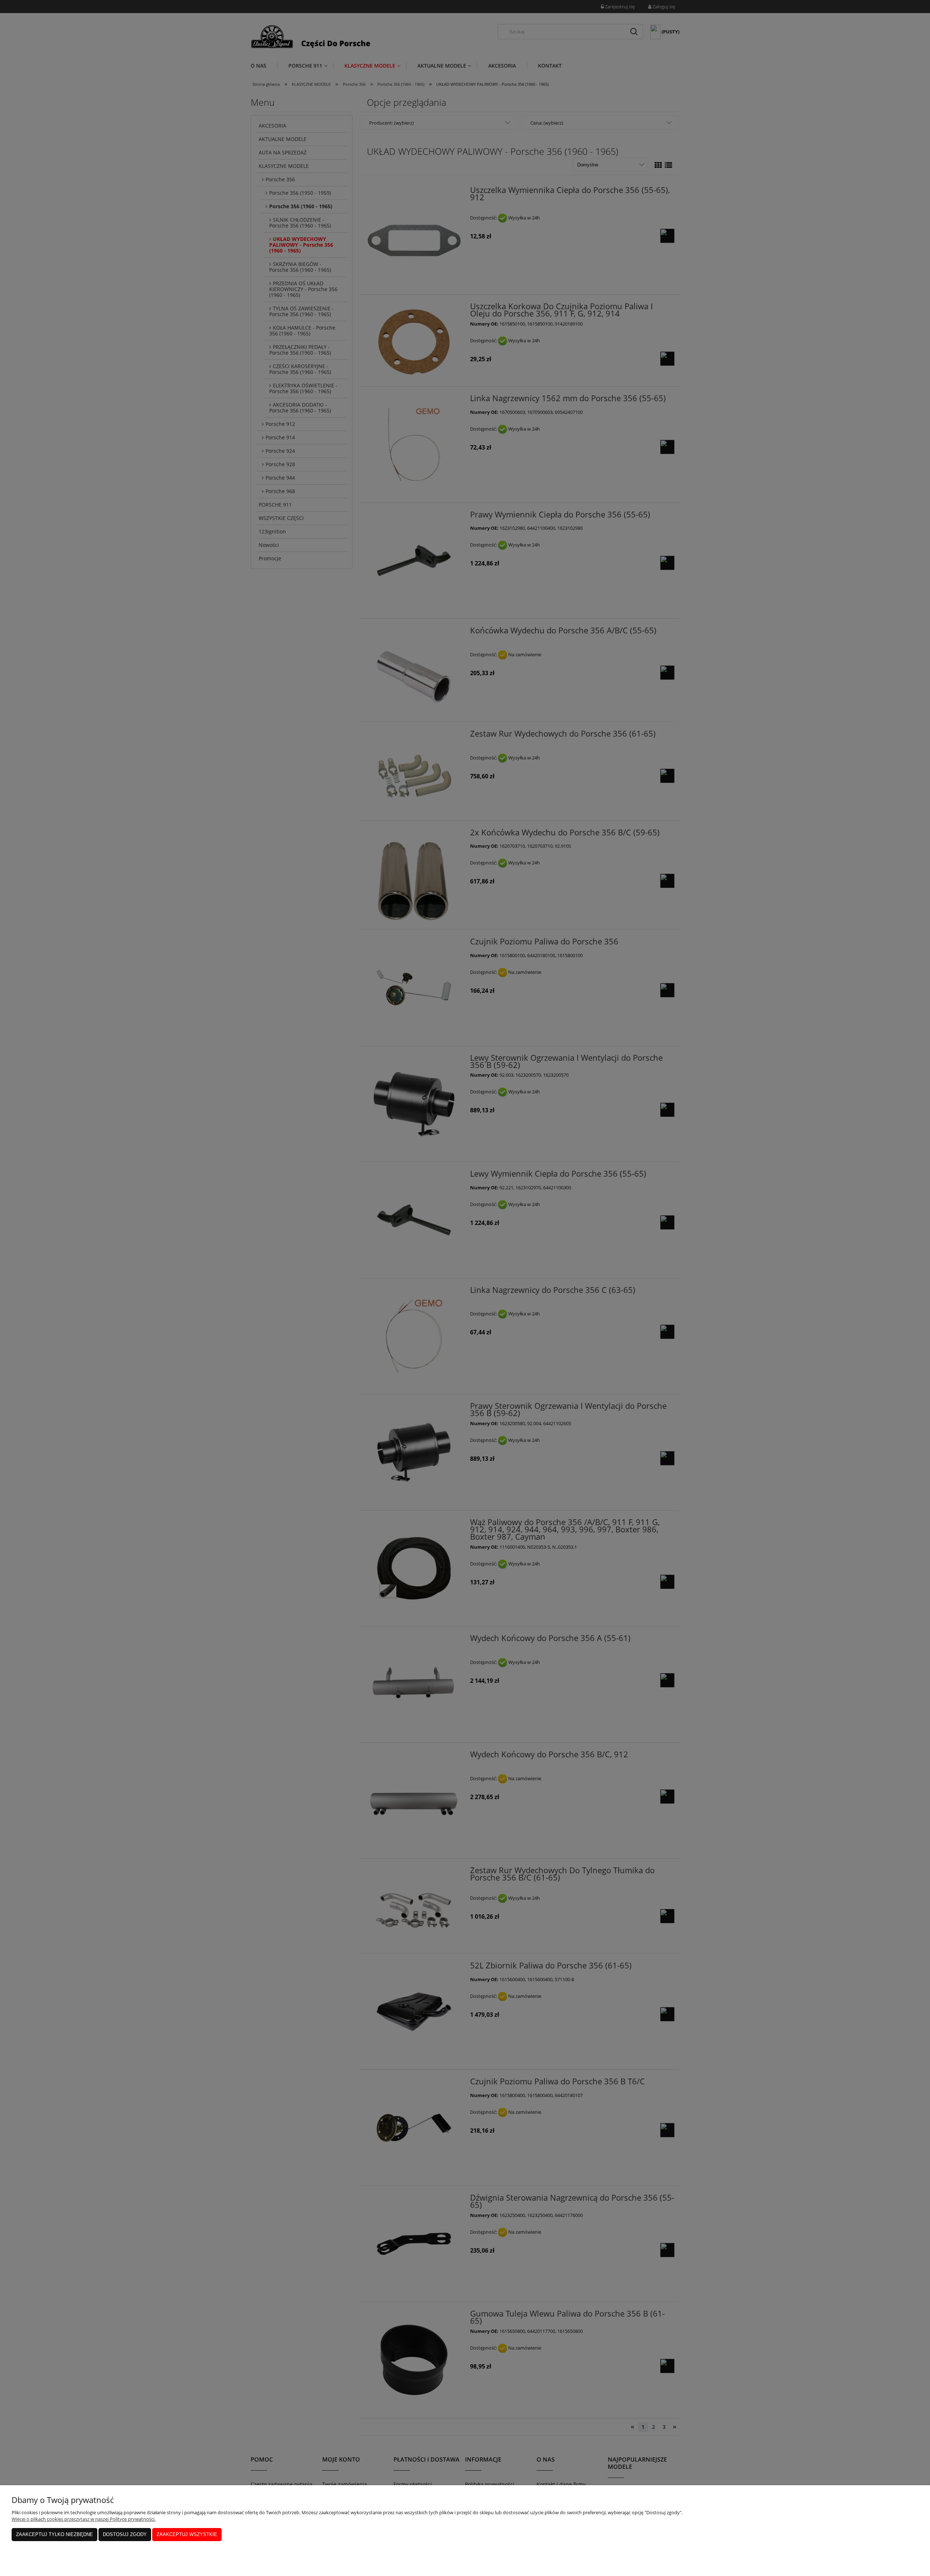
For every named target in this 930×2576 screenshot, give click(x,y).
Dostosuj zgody (125, 2534)
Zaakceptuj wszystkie (187, 2534)
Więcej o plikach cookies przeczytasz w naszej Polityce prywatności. (84, 2519)
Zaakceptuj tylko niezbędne (54, 2534)
